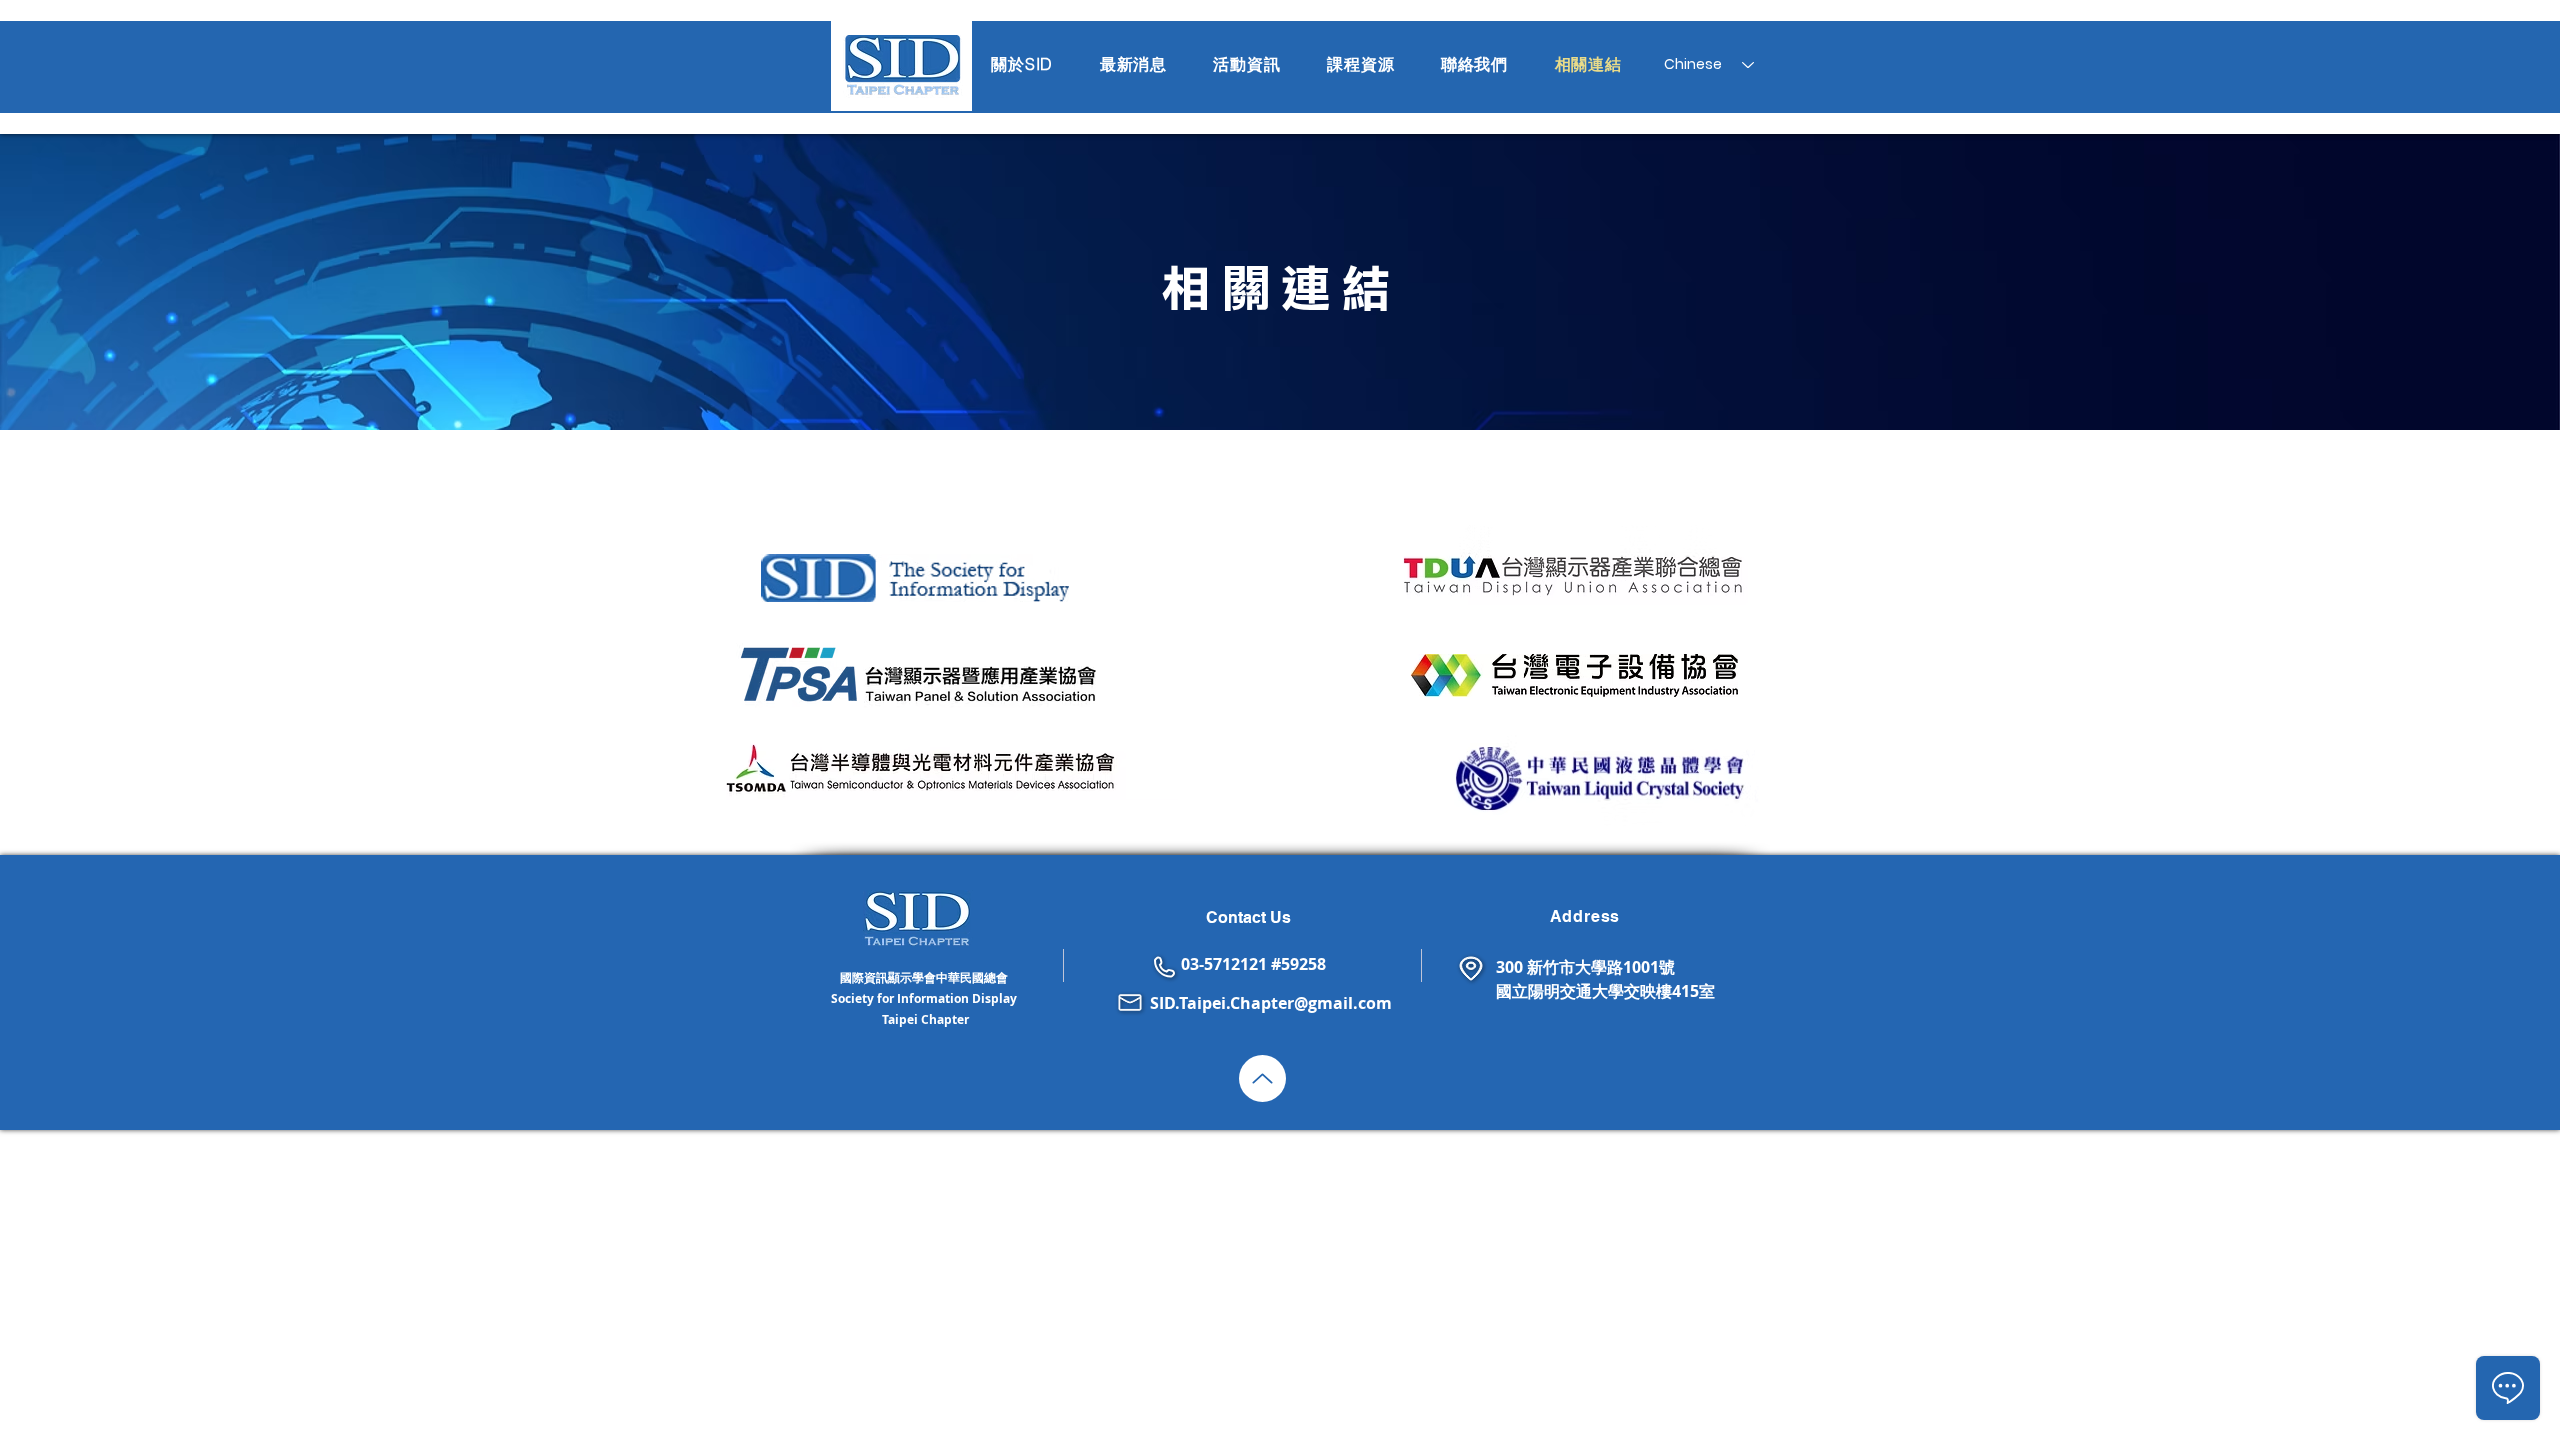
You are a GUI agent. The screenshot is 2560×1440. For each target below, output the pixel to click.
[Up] (1262, 1078)
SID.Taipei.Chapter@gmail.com (1271, 1003)
